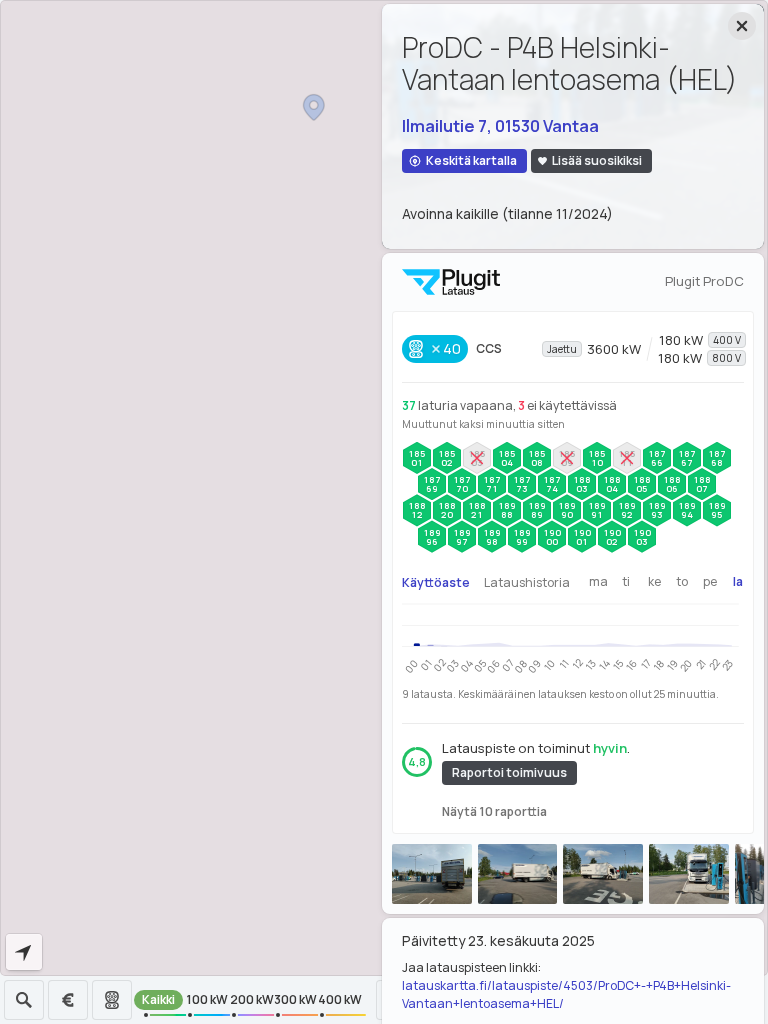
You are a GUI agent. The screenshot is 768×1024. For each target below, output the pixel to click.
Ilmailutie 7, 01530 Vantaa (500, 126)
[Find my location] (24, 952)
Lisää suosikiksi (597, 160)
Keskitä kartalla (471, 160)
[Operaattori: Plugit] (451, 282)
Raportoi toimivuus (509, 772)
